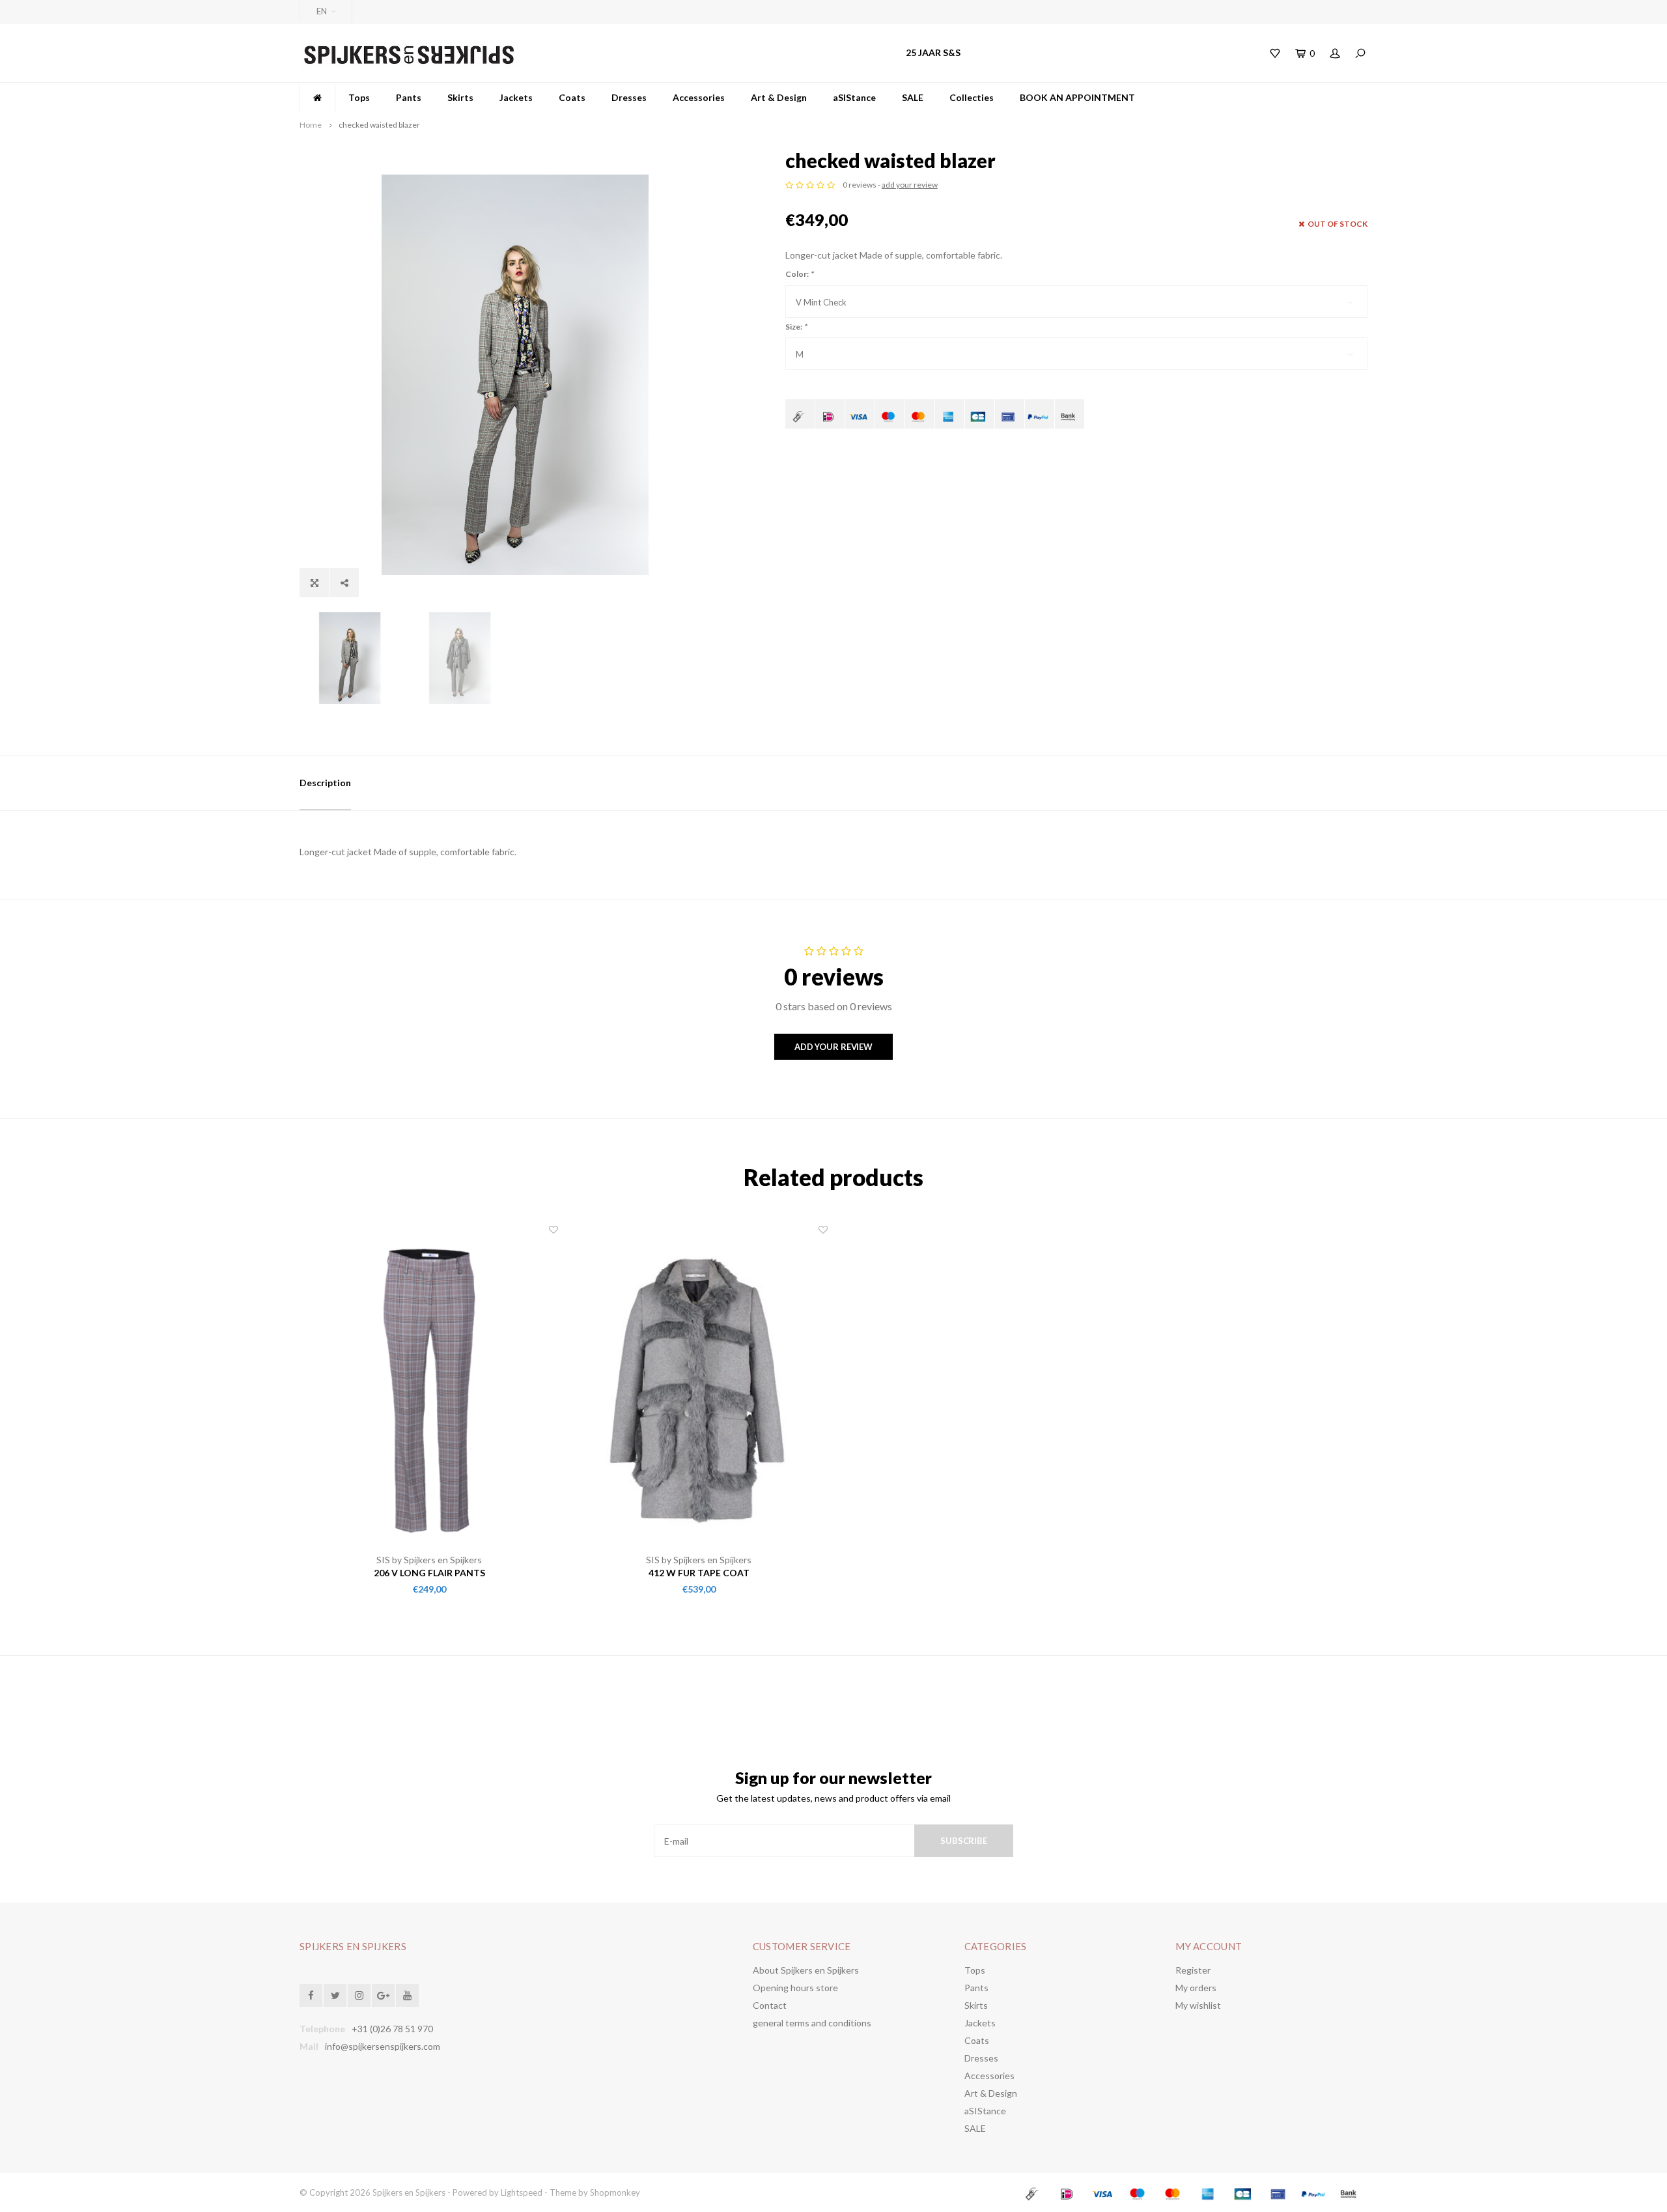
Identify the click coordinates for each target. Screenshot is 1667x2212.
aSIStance (854, 97)
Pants (409, 97)
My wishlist (1198, 2005)
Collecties (972, 97)
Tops (359, 97)
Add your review (833, 1047)
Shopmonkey (615, 2192)
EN (322, 11)
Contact (770, 2005)
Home (311, 125)
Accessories (699, 97)
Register (1193, 1970)
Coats (572, 97)
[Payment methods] (800, 414)
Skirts (460, 97)
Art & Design (779, 97)
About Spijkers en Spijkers (806, 1970)
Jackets (516, 97)
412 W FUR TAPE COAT (699, 1573)
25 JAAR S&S (933, 52)
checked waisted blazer (379, 125)
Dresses (629, 97)
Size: (796, 327)
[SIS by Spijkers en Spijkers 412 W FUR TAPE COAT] (699, 1389)
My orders (1196, 1988)
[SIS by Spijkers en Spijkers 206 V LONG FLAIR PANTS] (429, 1389)
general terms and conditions (812, 2023)
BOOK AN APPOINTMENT (1077, 97)
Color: (799, 274)
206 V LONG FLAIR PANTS (429, 1573)
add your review (910, 185)
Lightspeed (522, 2192)
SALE (913, 97)
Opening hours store (795, 1988)
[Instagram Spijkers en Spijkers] (359, 1995)
